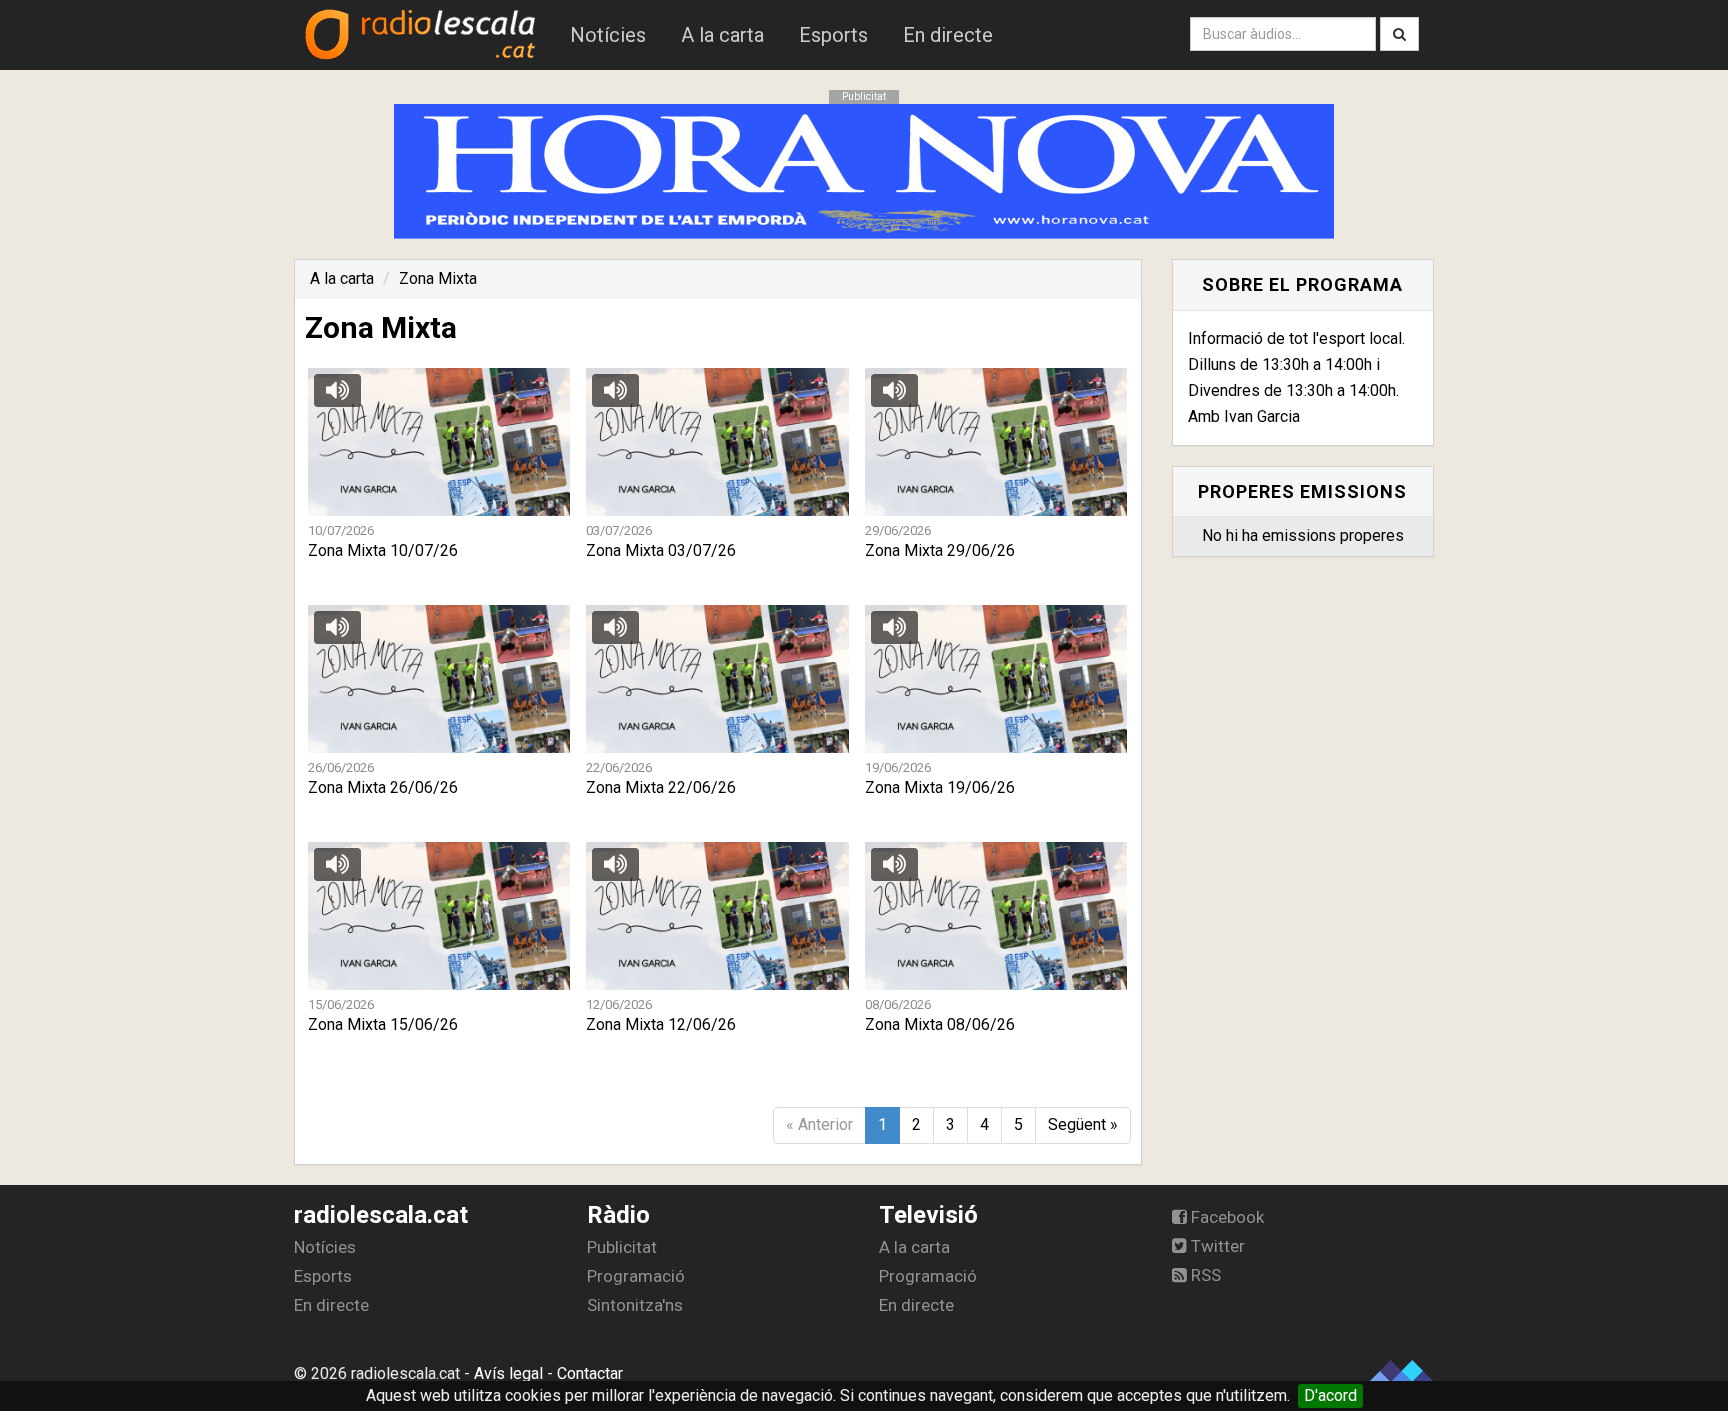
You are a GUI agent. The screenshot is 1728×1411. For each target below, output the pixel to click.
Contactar (590, 1373)
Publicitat (622, 1247)
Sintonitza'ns (635, 1305)
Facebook (1225, 1217)
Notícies (608, 35)
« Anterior (819, 1124)
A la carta (722, 35)
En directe (948, 35)
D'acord (1330, 1395)
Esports (833, 35)
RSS (1204, 1275)
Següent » (1083, 1124)
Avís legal (508, 1373)
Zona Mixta (438, 278)
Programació (636, 1276)
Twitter (1216, 1246)
